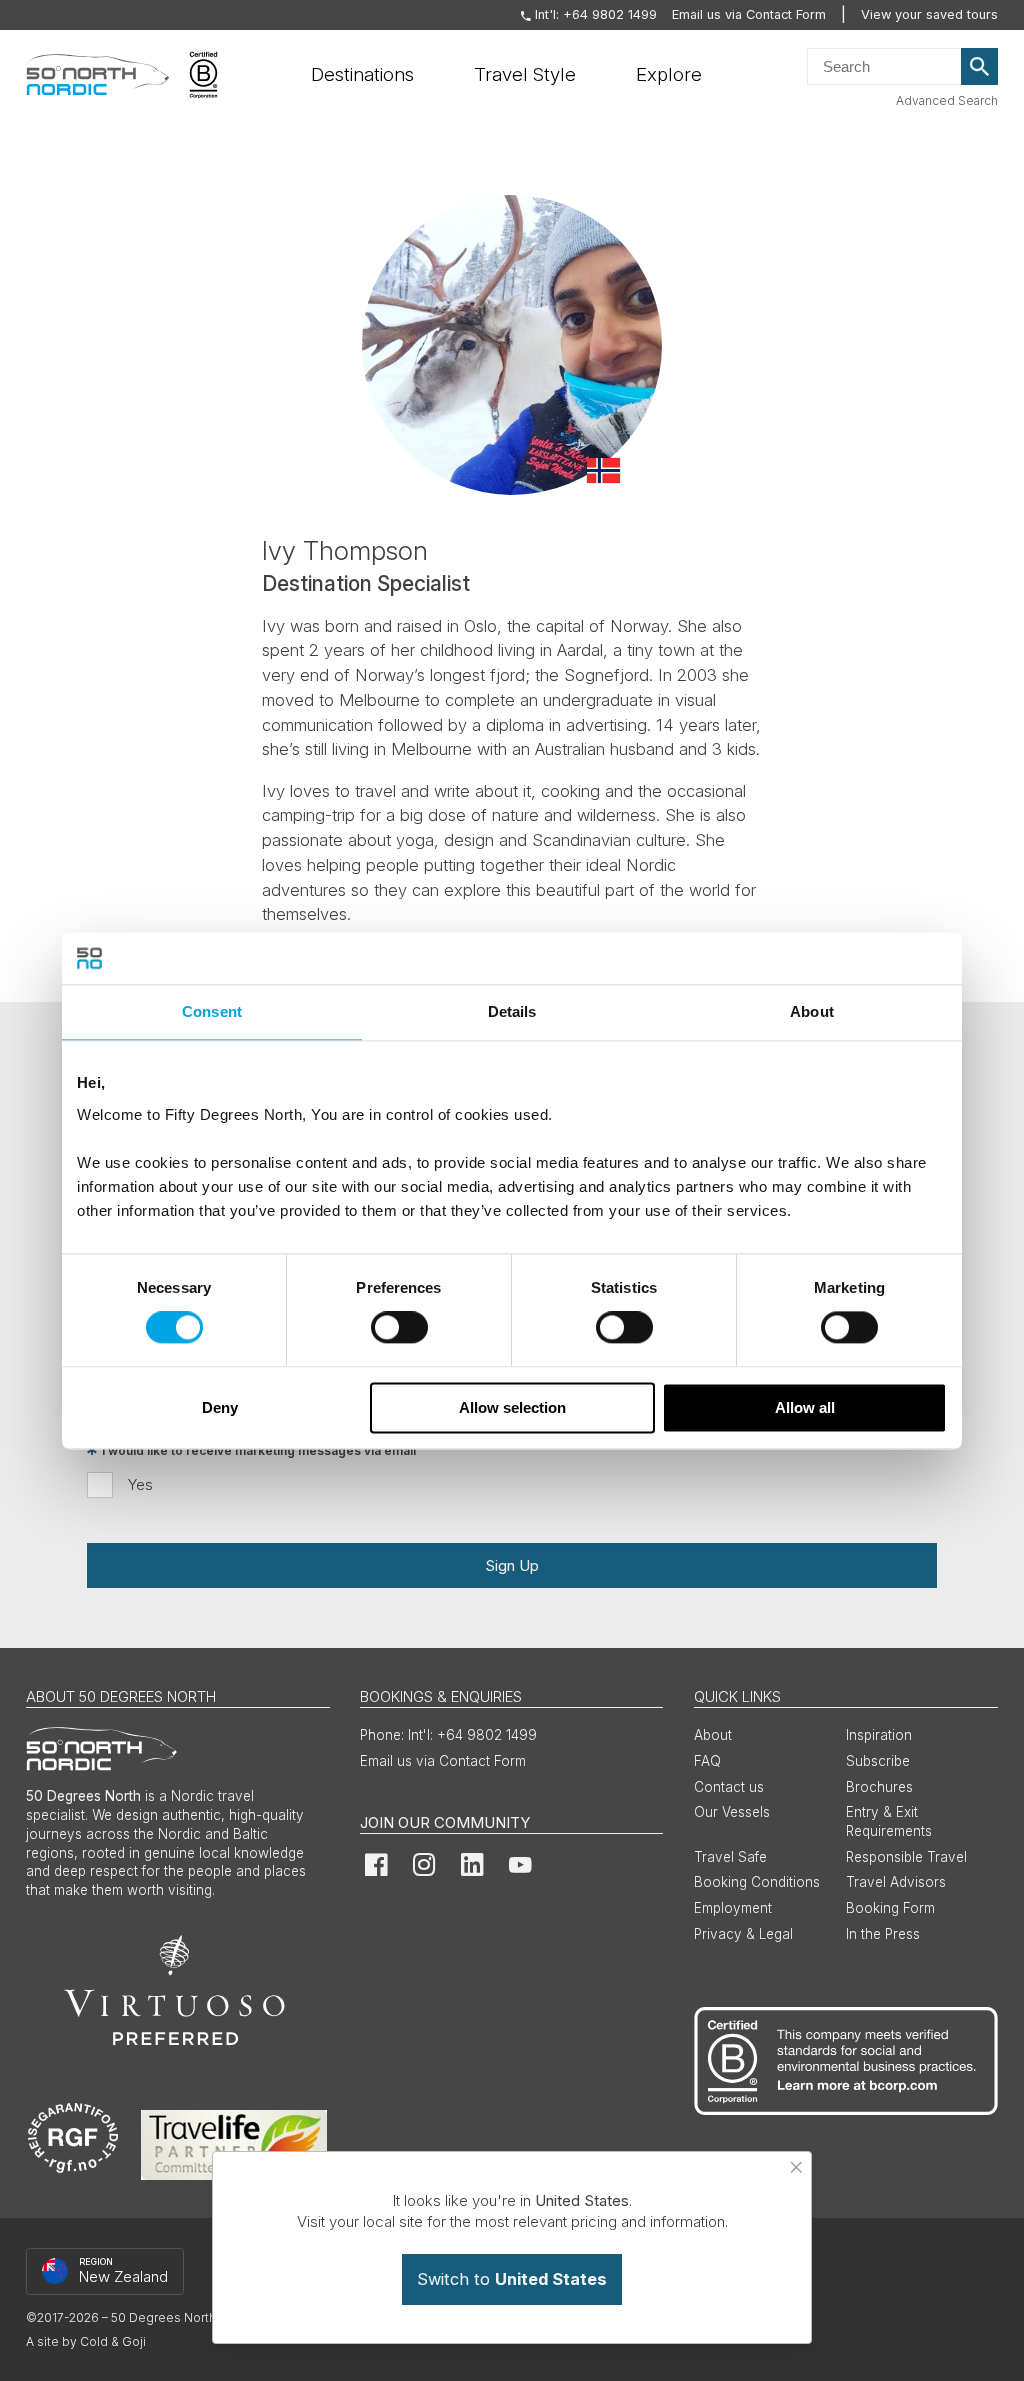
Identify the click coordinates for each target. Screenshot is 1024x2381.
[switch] (399, 1328)
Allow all (805, 1407)
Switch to (512, 2279)
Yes (140, 1484)
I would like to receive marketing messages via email (259, 1450)
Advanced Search (947, 100)
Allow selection (512, 1407)
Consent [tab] (212, 1011)
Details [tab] (512, 1011)
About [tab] (812, 1011)
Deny (220, 1407)
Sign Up (512, 1565)
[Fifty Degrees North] (97, 75)
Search (980, 67)
